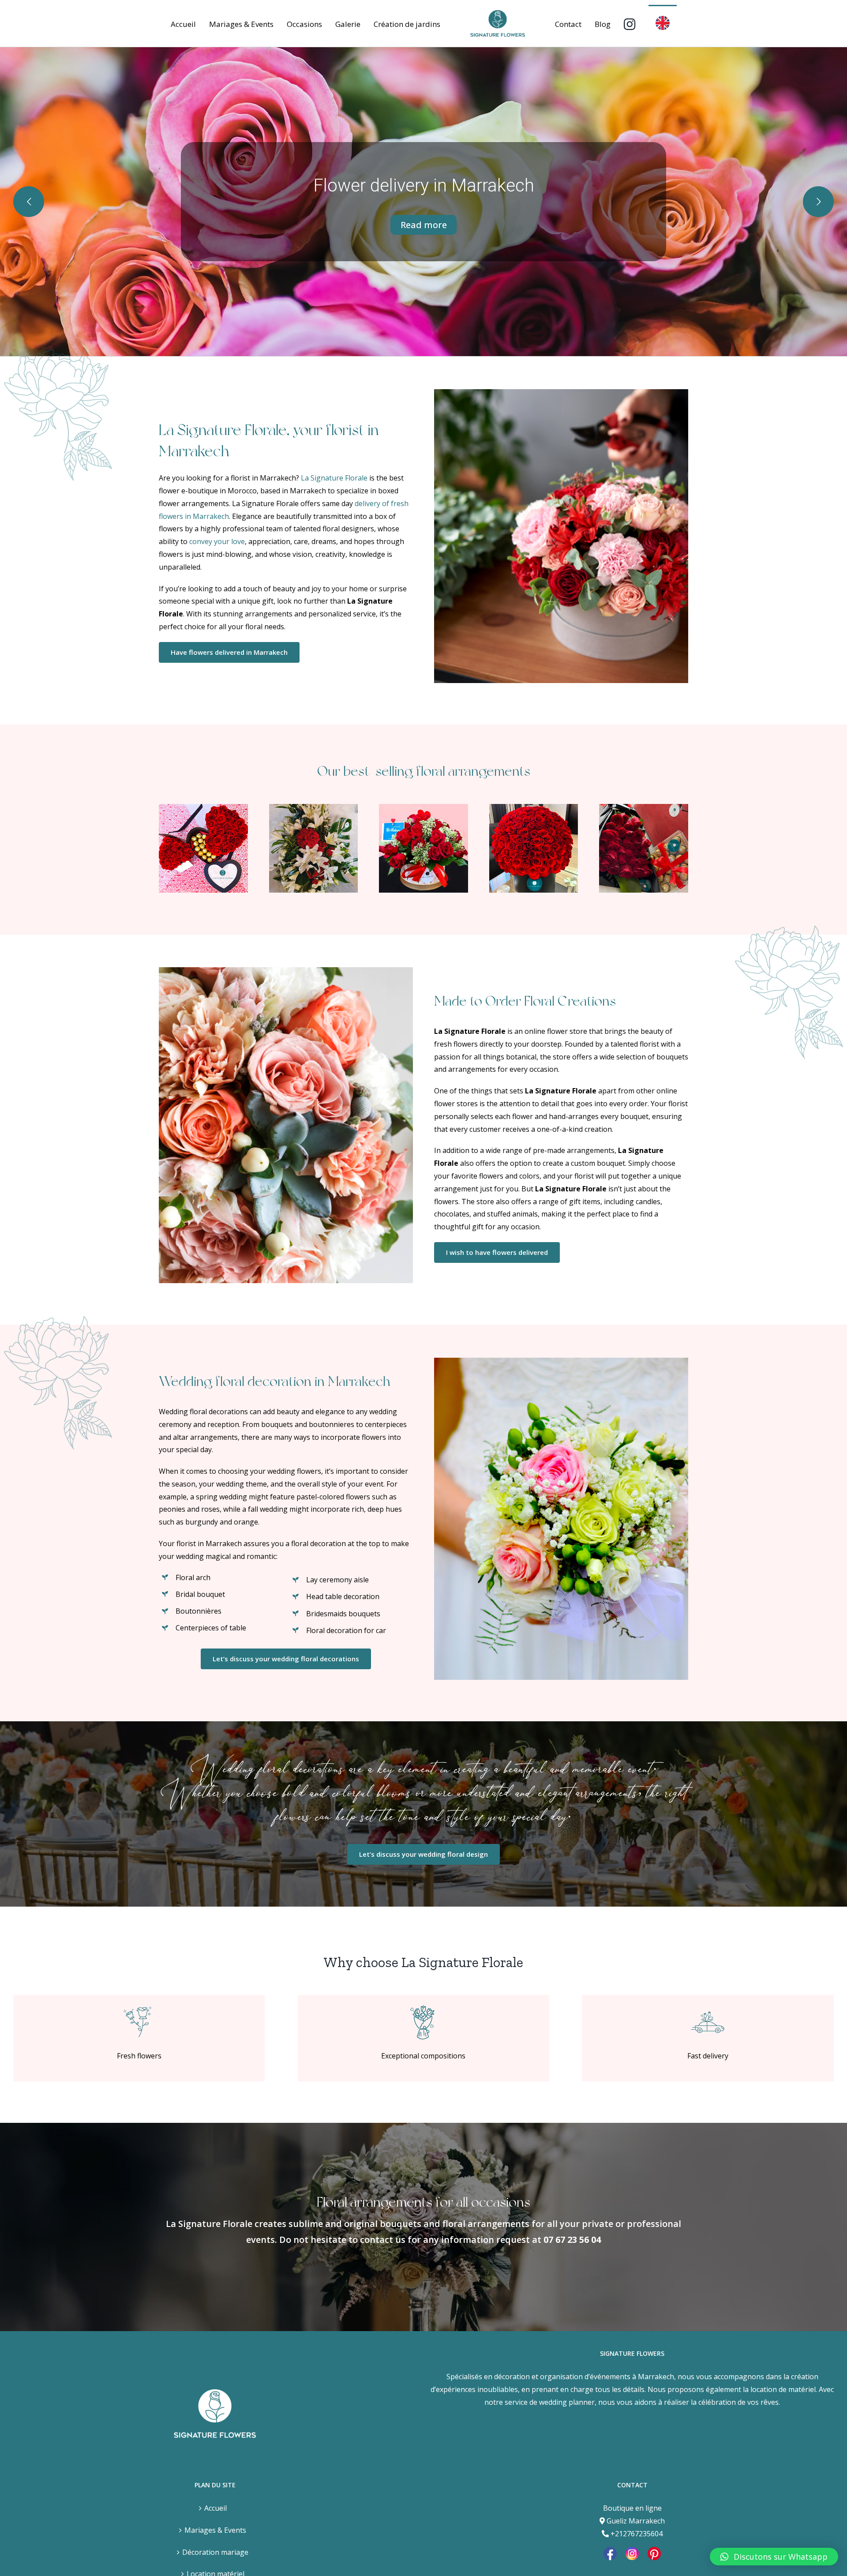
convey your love (217, 541)
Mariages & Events (215, 2530)
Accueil (215, 2508)
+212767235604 (637, 2534)
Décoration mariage (215, 2552)
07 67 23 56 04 (572, 2240)
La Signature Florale (334, 478)
